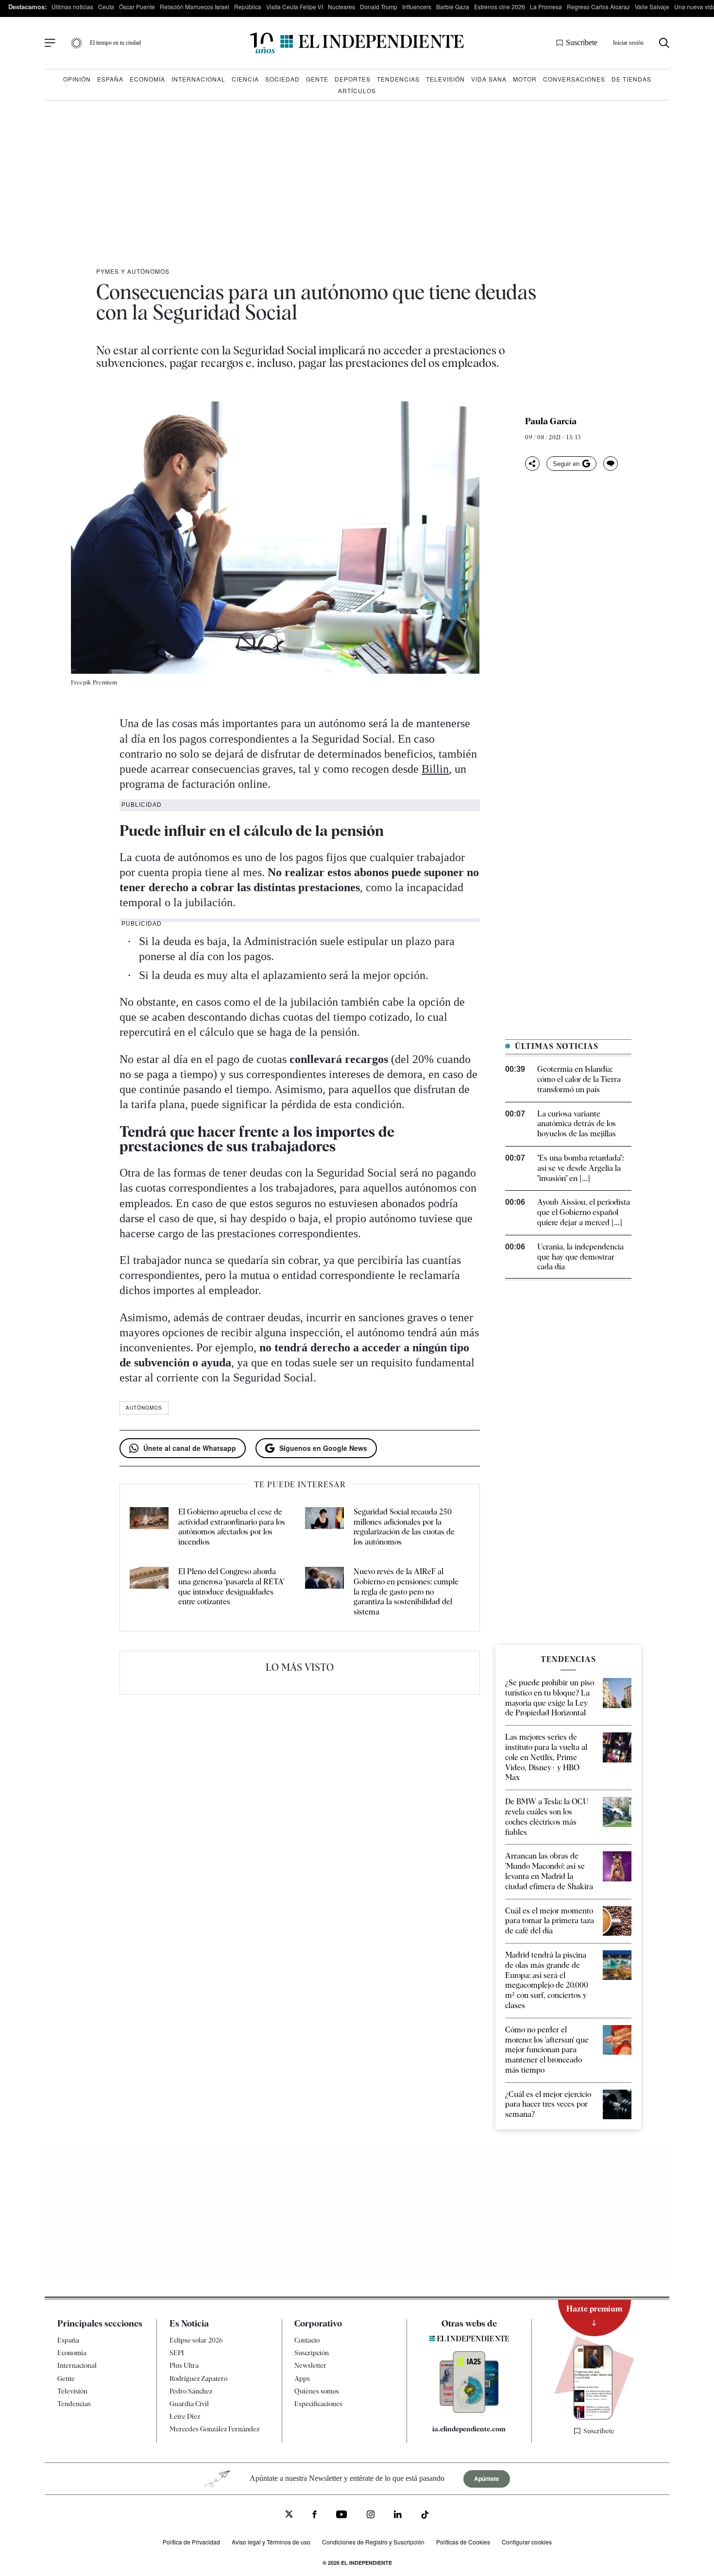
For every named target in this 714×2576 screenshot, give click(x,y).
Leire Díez (185, 2416)
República (248, 7)
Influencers (417, 7)
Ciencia (245, 79)
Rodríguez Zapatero (198, 2378)
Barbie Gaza (453, 7)
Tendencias (398, 79)
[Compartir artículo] (532, 464)
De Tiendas (631, 79)
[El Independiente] (357, 43)
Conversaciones (574, 79)
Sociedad (282, 79)
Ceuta (106, 7)
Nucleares (341, 7)
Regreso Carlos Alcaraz (598, 7)
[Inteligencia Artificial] (469, 2410)
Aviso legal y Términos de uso (271, 2542)
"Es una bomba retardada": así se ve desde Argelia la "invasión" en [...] (580, 1168)
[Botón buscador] (664, 43)
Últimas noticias (72, 7)
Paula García (551, 421)
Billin (435, 769)
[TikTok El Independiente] (425, 2516)
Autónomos (144, 1408)
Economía (147, 79)
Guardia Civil (189, 2404)
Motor (525, 79)
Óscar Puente (137, 7)
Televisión (445, 79)
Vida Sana (489, 79)
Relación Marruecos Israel (195, 7)
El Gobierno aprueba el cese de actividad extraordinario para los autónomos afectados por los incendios (232, 1527)
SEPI (177, 2353)
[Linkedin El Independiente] (398, 2516)
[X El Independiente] (289, 2515)
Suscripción (312, 2353)
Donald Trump (379, 7)
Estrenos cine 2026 (500, 7)
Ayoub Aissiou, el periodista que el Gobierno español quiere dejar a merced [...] (584, 1212)
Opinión (77, 79)
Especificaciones (318, 2404)
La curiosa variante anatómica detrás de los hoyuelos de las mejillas (577, 1124)
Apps (302, 2378)
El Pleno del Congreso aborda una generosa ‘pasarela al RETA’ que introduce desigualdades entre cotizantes (231, 1587)
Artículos (357, 91)
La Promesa (546, 7)
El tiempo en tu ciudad (115, 43)
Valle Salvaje (652, 7)
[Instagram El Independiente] (371, 2516)
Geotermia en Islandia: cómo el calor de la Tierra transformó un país (579, 1079)
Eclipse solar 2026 (196, 2340)
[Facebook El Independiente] (314, 2516)
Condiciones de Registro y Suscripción (373, 2542)
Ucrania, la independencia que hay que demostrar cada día (580, 1257)
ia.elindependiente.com (469, 2429)
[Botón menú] (50, 43)
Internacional (198, 79)
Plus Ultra (184, 2365)
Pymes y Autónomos (133, 271)
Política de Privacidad (191, 2542)
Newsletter (310, 2365)
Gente (317, 79)
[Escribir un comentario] (611, 464)
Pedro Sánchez (191, 2391)
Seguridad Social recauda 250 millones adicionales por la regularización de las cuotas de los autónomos (404, 1527)
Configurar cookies (527, 2542)
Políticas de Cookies (463, 2542)
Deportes (353, 79)
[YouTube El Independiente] (342, 2516)
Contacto (307, 2340)
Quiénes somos (317, 2391)
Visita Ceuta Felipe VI (295, 7)
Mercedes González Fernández (214, 2429)
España (110, 79)
